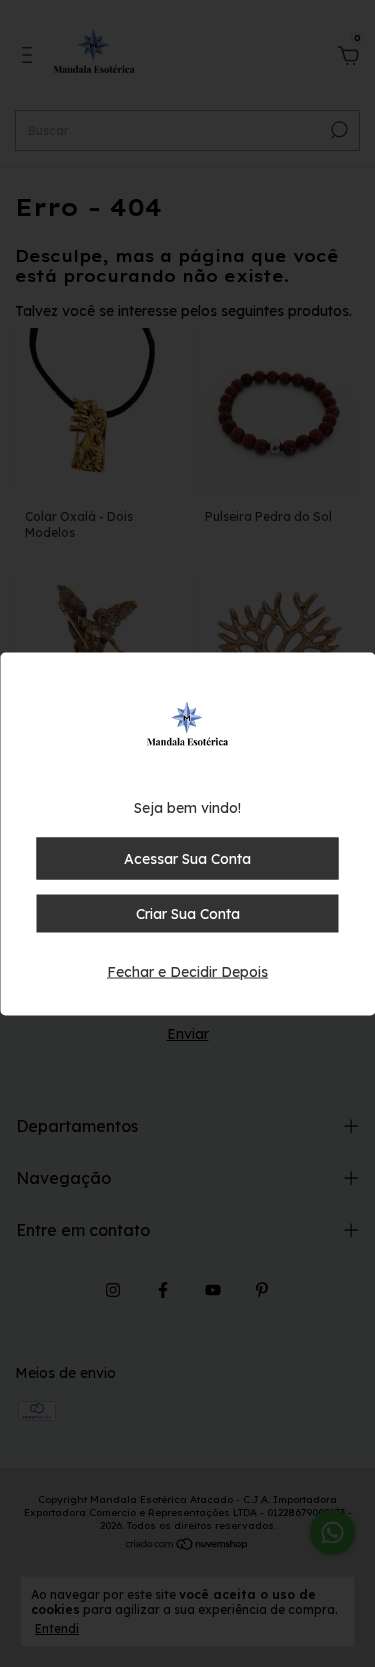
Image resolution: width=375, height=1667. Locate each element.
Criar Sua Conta (188, 913)
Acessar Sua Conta (187, 858)
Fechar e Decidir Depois (187, 971)
